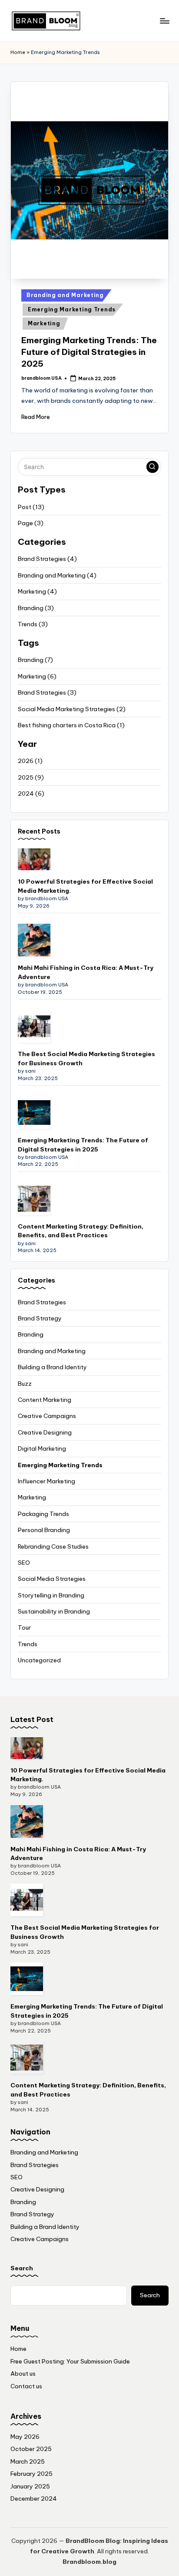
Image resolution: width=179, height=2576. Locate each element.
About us (23, 2373)
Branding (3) (36, 608)
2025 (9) (31, 777)
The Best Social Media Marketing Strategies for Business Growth (86, 1058)
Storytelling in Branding (51, 1595)
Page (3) (31, 523)
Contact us (26, 2386)
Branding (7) (35, 660)
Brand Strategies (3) (47, 692)
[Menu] (164, 21)
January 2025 (30, 2486)
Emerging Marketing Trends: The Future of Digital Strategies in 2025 (89, 352)
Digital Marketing (42, 1448)
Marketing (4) (37, 591)
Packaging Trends (43, 1514)
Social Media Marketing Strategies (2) (72, 709)
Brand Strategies (42, 1302)
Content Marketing (45, 1400)
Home (18, 52)
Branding (31, 1334)
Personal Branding (44, 1530)
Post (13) (31, 507)
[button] (152, 467)
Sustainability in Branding (54, 1611)
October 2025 (31, 2449)
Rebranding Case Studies (53, 1546)
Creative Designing (45, 1432)
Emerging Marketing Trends (72, 309)
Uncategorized (39, 1660)
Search (22, 2268)
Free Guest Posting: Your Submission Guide (70, 2361)
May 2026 (25, 2437)
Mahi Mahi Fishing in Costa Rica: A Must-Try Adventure (86, 972)
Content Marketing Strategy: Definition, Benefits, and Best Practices (81, 1231)
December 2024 (34, 2498)
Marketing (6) (37, 676)
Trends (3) (33, 624)
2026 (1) (30, 761)
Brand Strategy (40, 1318)
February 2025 (31, 2474)
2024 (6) (31, 793)
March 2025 (28, 2461)
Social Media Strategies (52, 1579)
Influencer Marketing (46, 1481)
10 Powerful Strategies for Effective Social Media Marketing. (85, 886)
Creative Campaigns (47, 1416)
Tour (24, 1627)
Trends (28, 1644)
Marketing (44, 323)
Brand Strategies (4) (47, 559)
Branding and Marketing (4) (57, 575)
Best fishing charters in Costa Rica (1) (71, 725)
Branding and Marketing (65, 295)
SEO (24, 1563)
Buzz (25, 1384)
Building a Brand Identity (52, 1367)
